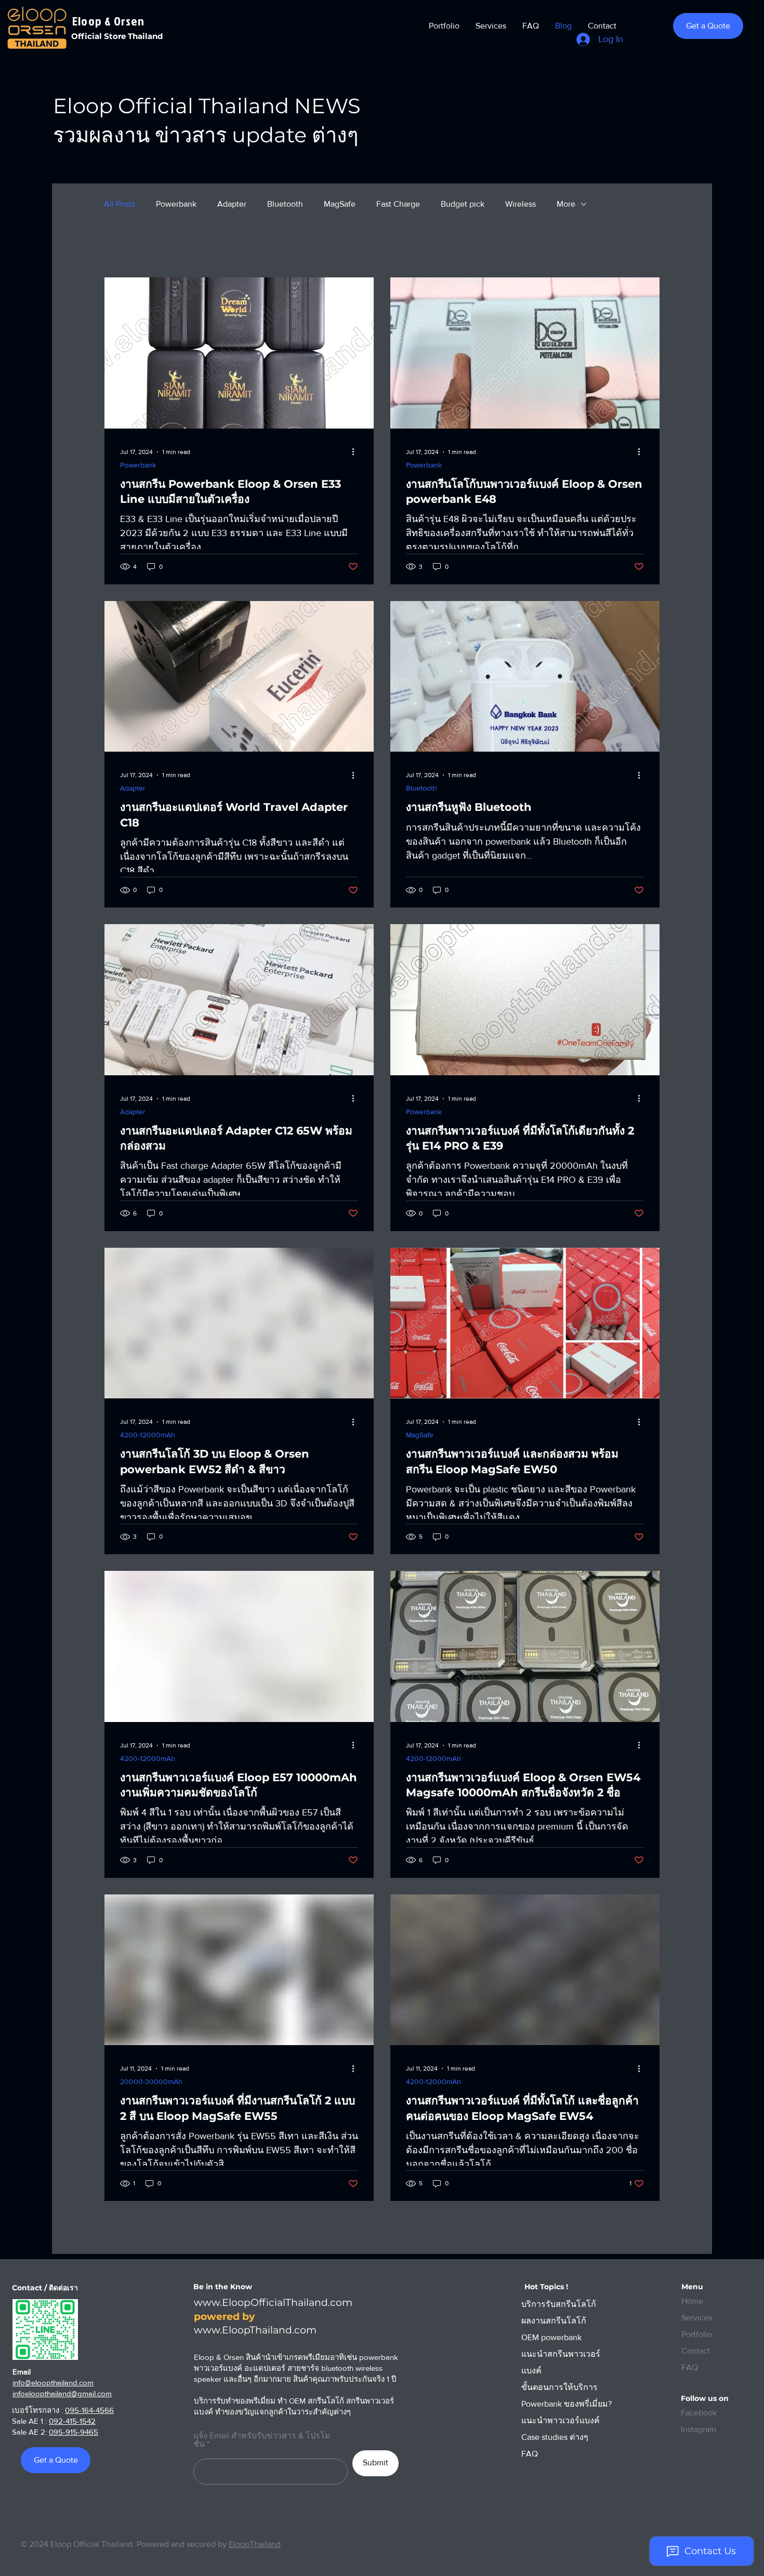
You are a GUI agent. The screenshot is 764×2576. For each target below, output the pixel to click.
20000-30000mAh (151, 2081)
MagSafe (340, 204)
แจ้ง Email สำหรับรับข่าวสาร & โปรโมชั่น (262, 2440)
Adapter (232, 204)
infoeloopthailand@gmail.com (62, 2393)
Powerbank (176, 204)
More (566, 204)
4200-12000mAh (148, 1435)
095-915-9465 (74, 2432)
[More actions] (357, 452)
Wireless (521, 204)
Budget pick (463, 204)
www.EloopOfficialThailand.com (273, 2303)
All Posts (120, 204)
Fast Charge (398, 204)
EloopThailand (255, 2544)
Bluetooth (285, 204)
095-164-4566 (89, 2410)
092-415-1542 (72, 2421)
